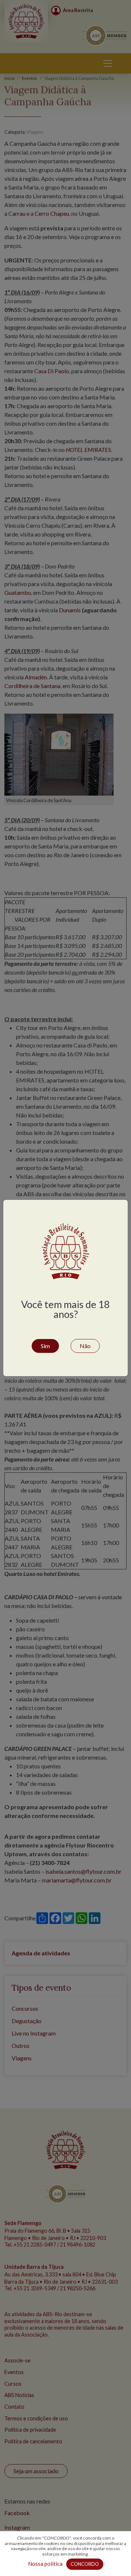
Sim (45, 1346)
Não (85, 1346)
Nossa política (45, 2564)
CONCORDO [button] (85, 2564)
